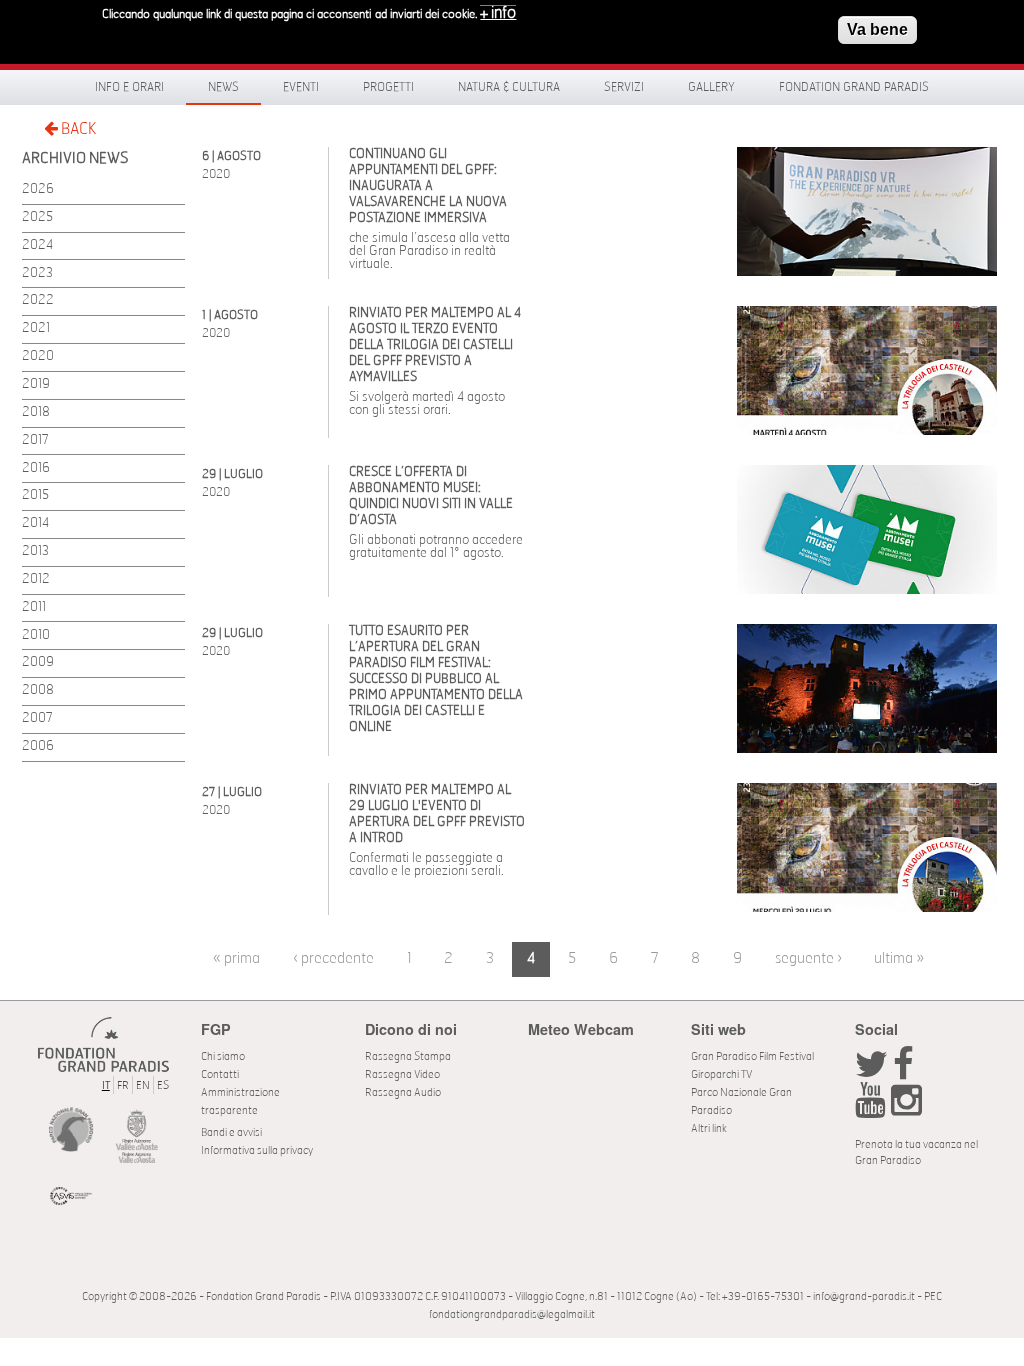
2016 (36, 468)
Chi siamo (223, 1056)
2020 (38, 356)
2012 (36, 579)
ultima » (899, 958)
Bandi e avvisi (231, 1132)
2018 (36, 412)
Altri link (709, 1128)
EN (143, 1085)
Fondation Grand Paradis (854, 87)
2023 (37, 273)
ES (163, 1085)
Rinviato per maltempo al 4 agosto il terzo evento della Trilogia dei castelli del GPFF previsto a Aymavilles (435, 345)
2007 (37, 718)
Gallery (711, 87)
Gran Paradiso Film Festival (752, 1056)
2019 (36, 384)
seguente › (808, 958)
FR (123, 1085)
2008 (38, 690)
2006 (38, 746)
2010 (36, 635)
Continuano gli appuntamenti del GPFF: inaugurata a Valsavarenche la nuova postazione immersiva (428, 186)
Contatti (220, 1074)
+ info (498, 13)
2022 (38, 300)
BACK (77, 129)
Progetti (388, 87)
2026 (38, 189)
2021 (36, 328)
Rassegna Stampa (408, 1056)
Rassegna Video (402, 1074)
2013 (35, 551)
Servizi (624, 87)
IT (106, 1085)
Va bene (877, 29)
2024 (37, 245)
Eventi (301, 87)
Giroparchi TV (721, 1074)
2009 (38, 662)
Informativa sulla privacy (257, 1150)
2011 (34, 607)
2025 (37, 217)
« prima (236, 958)
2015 (35, 495)
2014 (35, 523)
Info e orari (129, 87)
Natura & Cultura (509, 87)
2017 (35, 440)
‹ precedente (333, 958)
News (223, 87)
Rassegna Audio (403, 1092)
